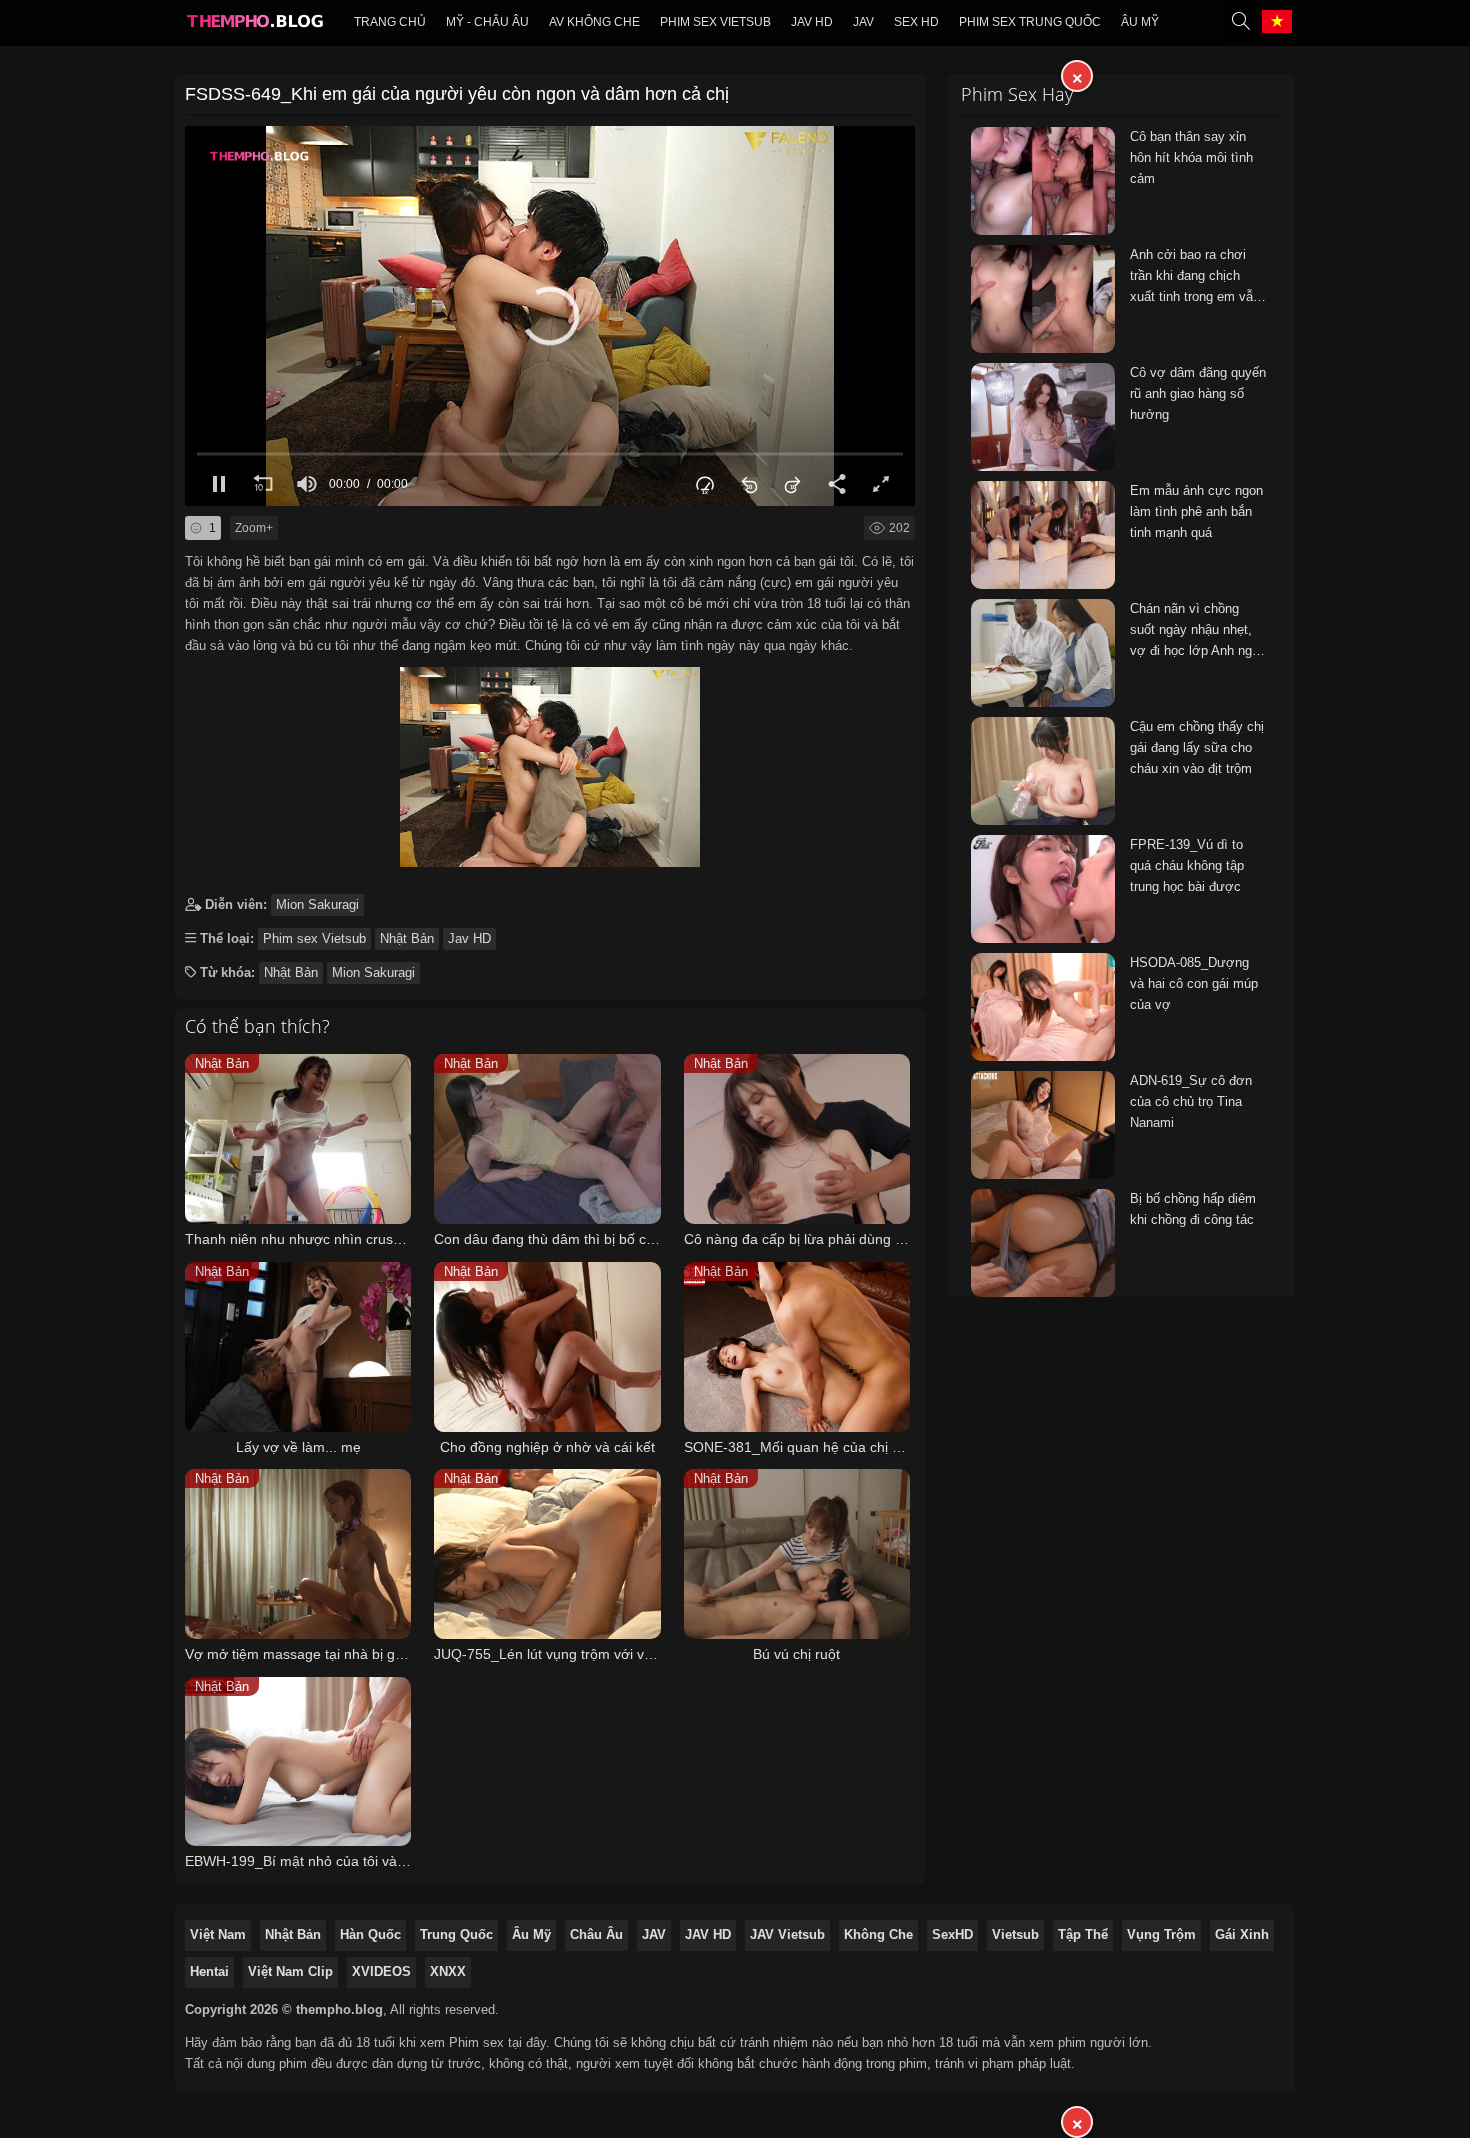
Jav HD (812, 22)
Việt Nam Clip (290, 1971)
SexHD (952, 1934)
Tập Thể (1083, 1934)
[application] (550, 316)
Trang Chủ (390, 22)
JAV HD (708, 1934)
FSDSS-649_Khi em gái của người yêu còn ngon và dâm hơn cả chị (457, 94)
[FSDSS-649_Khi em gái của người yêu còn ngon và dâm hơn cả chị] (550, 762)
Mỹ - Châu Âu (487, 22)
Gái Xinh (1242, 1934)
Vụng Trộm (1161, 1934)
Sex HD (916, 22)
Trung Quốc (456, 1934)
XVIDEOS (381, 1971)
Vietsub (1015, 1934)
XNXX (448, 1971)
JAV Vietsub (787, 1934)
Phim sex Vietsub (715, 22)
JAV (863, 22)
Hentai (209, 1971)
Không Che (878, 1934)
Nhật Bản (407, 938)
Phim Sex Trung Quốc (1030, 22)
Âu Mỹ (1140, 22)
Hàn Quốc (370, 1934)
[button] (550, 316)
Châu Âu (596, 1934)
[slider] (550, 453)
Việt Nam (218, 1934)
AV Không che (594, 22)
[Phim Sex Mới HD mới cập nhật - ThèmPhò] (254, 26)
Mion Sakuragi (317, 904)
